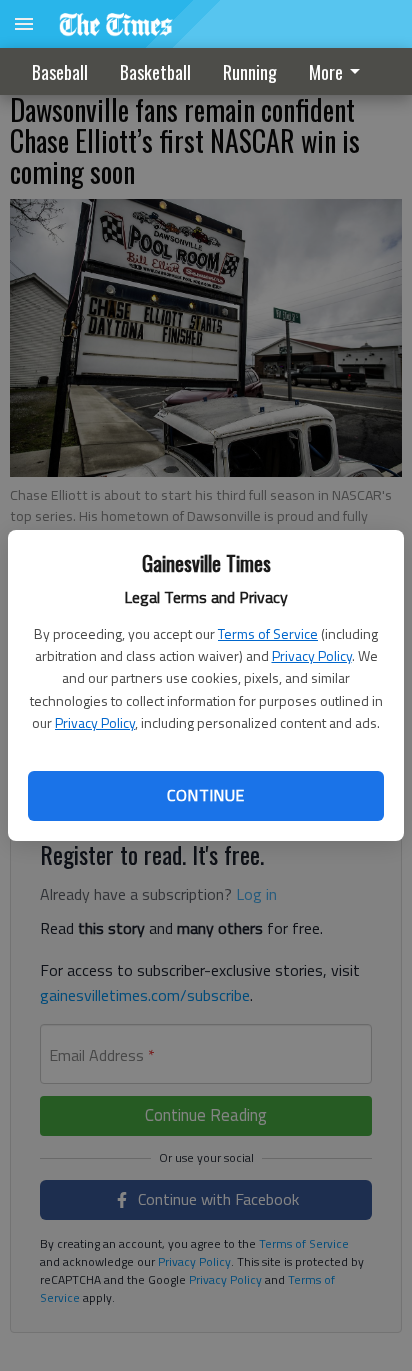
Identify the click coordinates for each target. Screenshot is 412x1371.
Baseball (60, 72)
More (326, 72)
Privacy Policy (312, 655)
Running (250, 72)
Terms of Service (268, 633)
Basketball (155, 72)
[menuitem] (340, 71)
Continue (205, 795)
